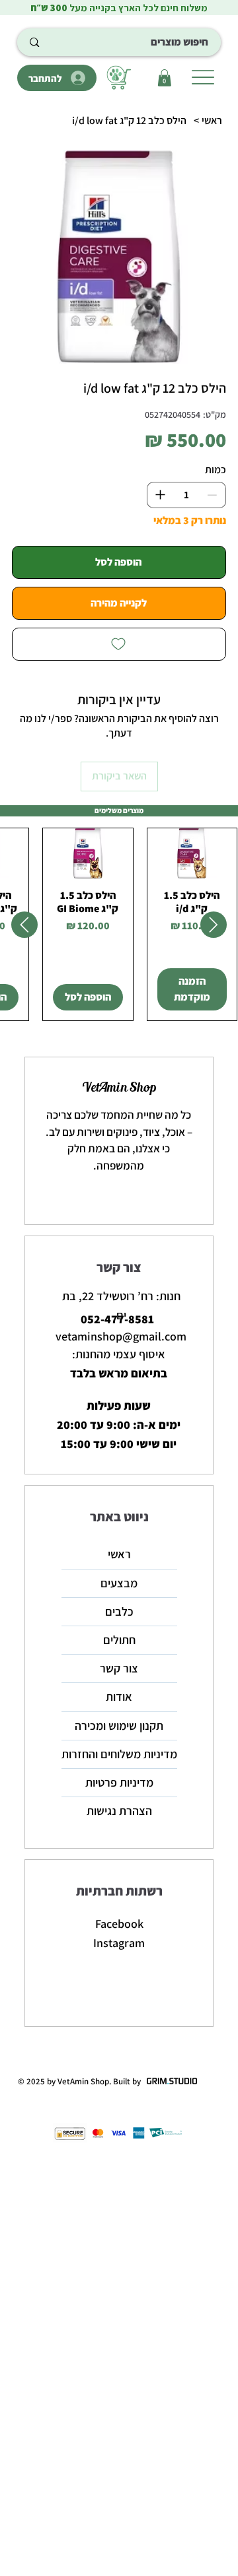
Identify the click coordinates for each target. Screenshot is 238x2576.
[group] (119, 924)
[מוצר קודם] (214, 925)
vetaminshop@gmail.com (121, 1336)
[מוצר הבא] (24, 925)
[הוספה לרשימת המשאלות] (119, 644)
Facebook (119, 1924)
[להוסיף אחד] (160, 495)
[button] (165, 78)
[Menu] (203, 77)
